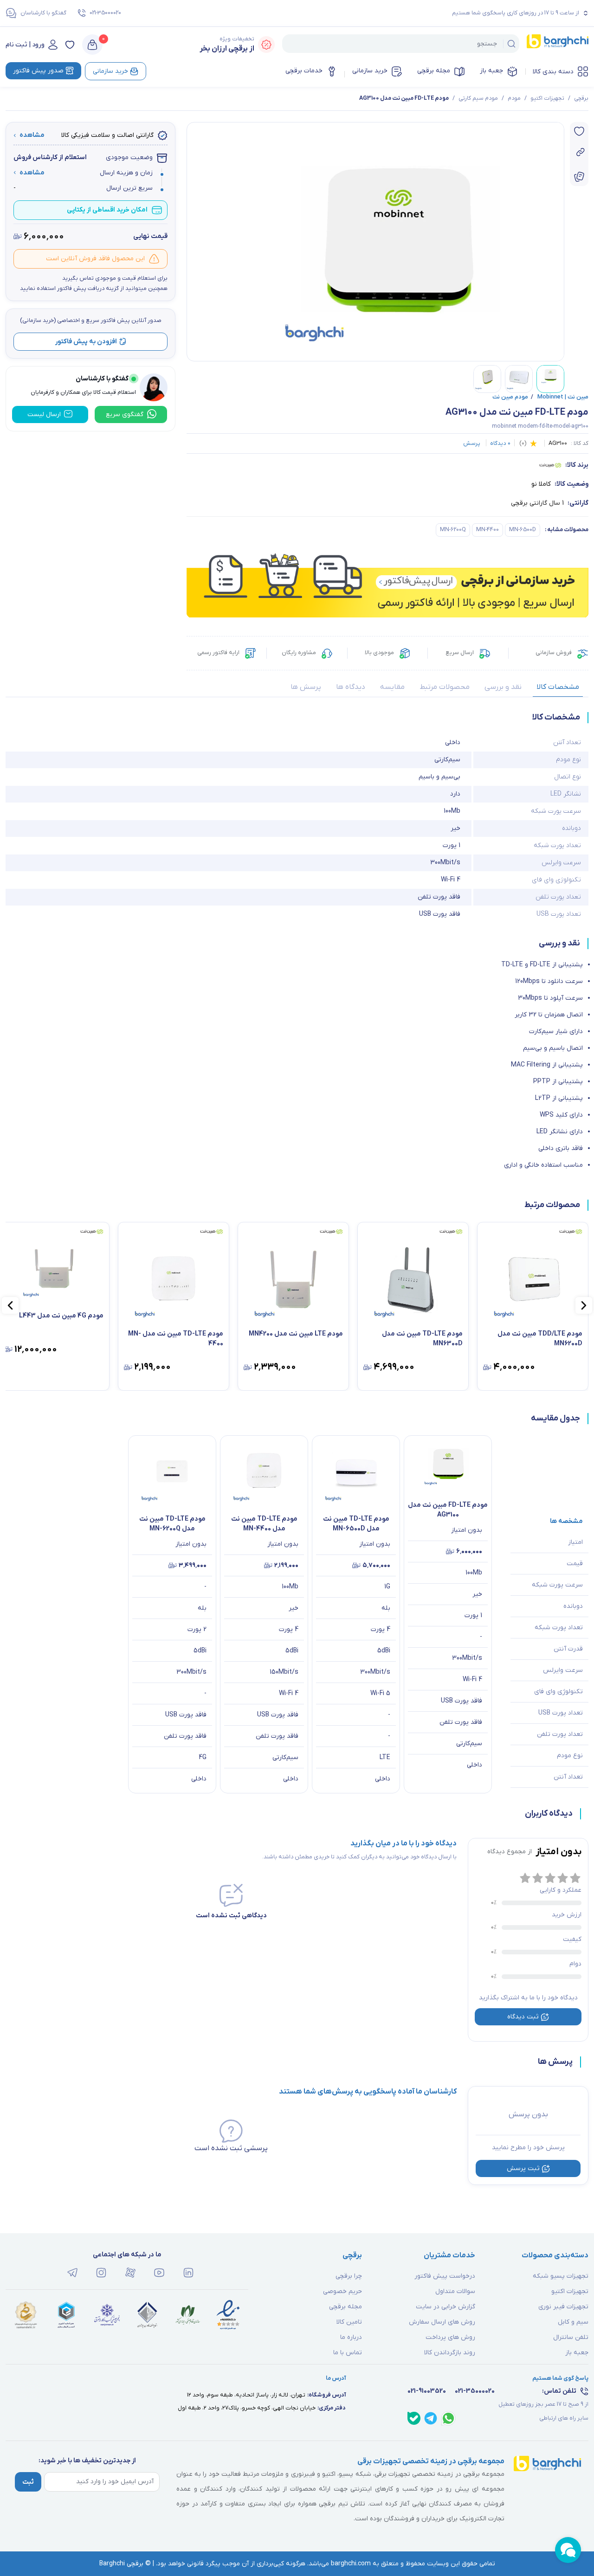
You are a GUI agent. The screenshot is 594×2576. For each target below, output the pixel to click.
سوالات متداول (455, 2291)
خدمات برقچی (304, 71)
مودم (514, 98)
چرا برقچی (349, 2276)
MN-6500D (523, 530)
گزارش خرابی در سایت (445, 2307)
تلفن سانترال (571, 2337)
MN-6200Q (453, 530)
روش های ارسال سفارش (442, 2322)
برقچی (581, 98)
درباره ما (351, 2337)
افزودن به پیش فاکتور (86, 341)
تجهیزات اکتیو (547, 98)
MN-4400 (487, 530)
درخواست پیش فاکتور (445, 2276)
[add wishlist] (579, 131)
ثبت (28, 2482)
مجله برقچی (434, 71)
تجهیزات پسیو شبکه (561, 2276)
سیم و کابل (573, 2322)
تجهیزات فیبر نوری (563, 2307)
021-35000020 (105, 13)
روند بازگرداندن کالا (450, 2353)
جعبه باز (491, 71)
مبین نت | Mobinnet (560, 397)
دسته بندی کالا (553, 72)
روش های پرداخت (450, 2337)
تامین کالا (349, 2322)
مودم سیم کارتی (478, 98)
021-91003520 (427, 2391)
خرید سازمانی (370, 71)
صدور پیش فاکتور (38, 71)
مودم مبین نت (510, 397)
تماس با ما (348, 2353)
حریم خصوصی (342, 2291)
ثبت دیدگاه (523, 2017)
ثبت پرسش (523, 2168)
